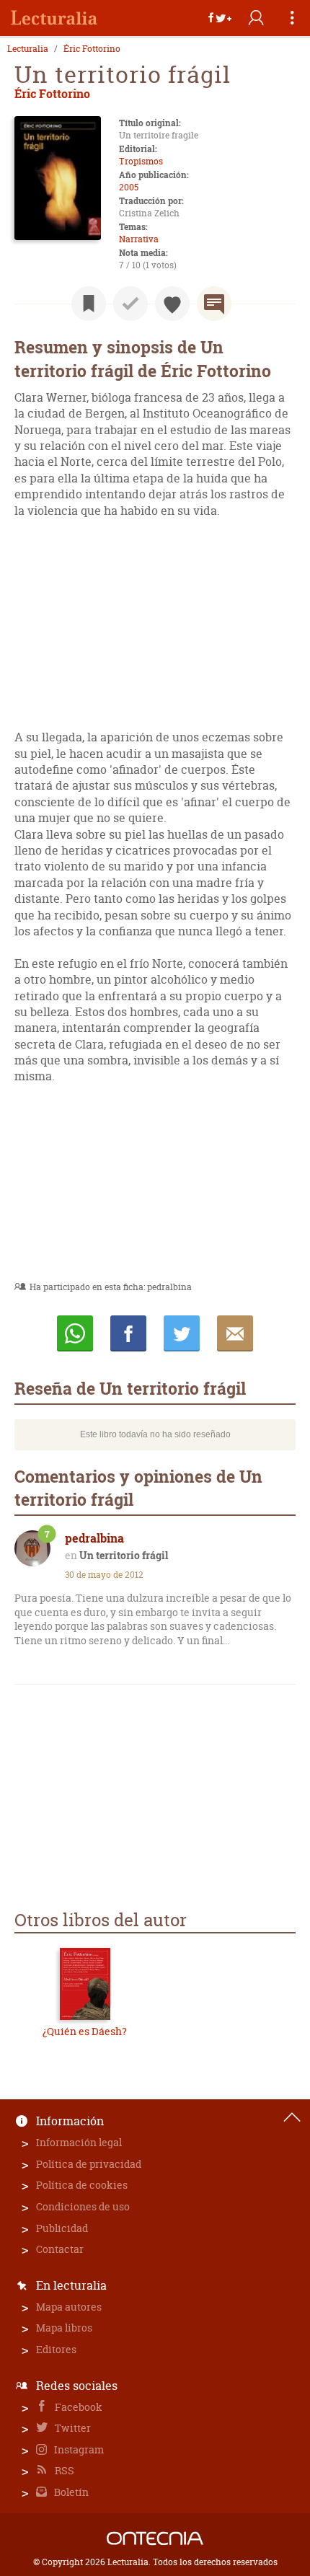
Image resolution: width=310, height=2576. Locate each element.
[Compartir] (220, 18)
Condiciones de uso (83, 2206)
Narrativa (139, 239)
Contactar (60, 2249)
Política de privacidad (89, 2164)
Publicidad (62, 2228)
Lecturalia (28, 49)
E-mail (235, 1333)
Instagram (78, 2449)
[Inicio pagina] (292, 2117)
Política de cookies (82, 2185)
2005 (129, 187)
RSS (63, 2470)
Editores (56, 2349)
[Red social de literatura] (54, 18)
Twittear (182, 1333)
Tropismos (141, 161)
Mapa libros (64, 2328)
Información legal (79, 2142)
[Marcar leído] (130, 304)
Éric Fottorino (92, 49)
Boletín (70, 2492)
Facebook (77, 2407)
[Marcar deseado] (172, 304)
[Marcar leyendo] (89, 304)
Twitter (72, 2428)
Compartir (128, 1333)
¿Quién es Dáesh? (85, 2031)
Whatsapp (75, 1333)
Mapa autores (69, 2307)
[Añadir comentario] (214, 304)
